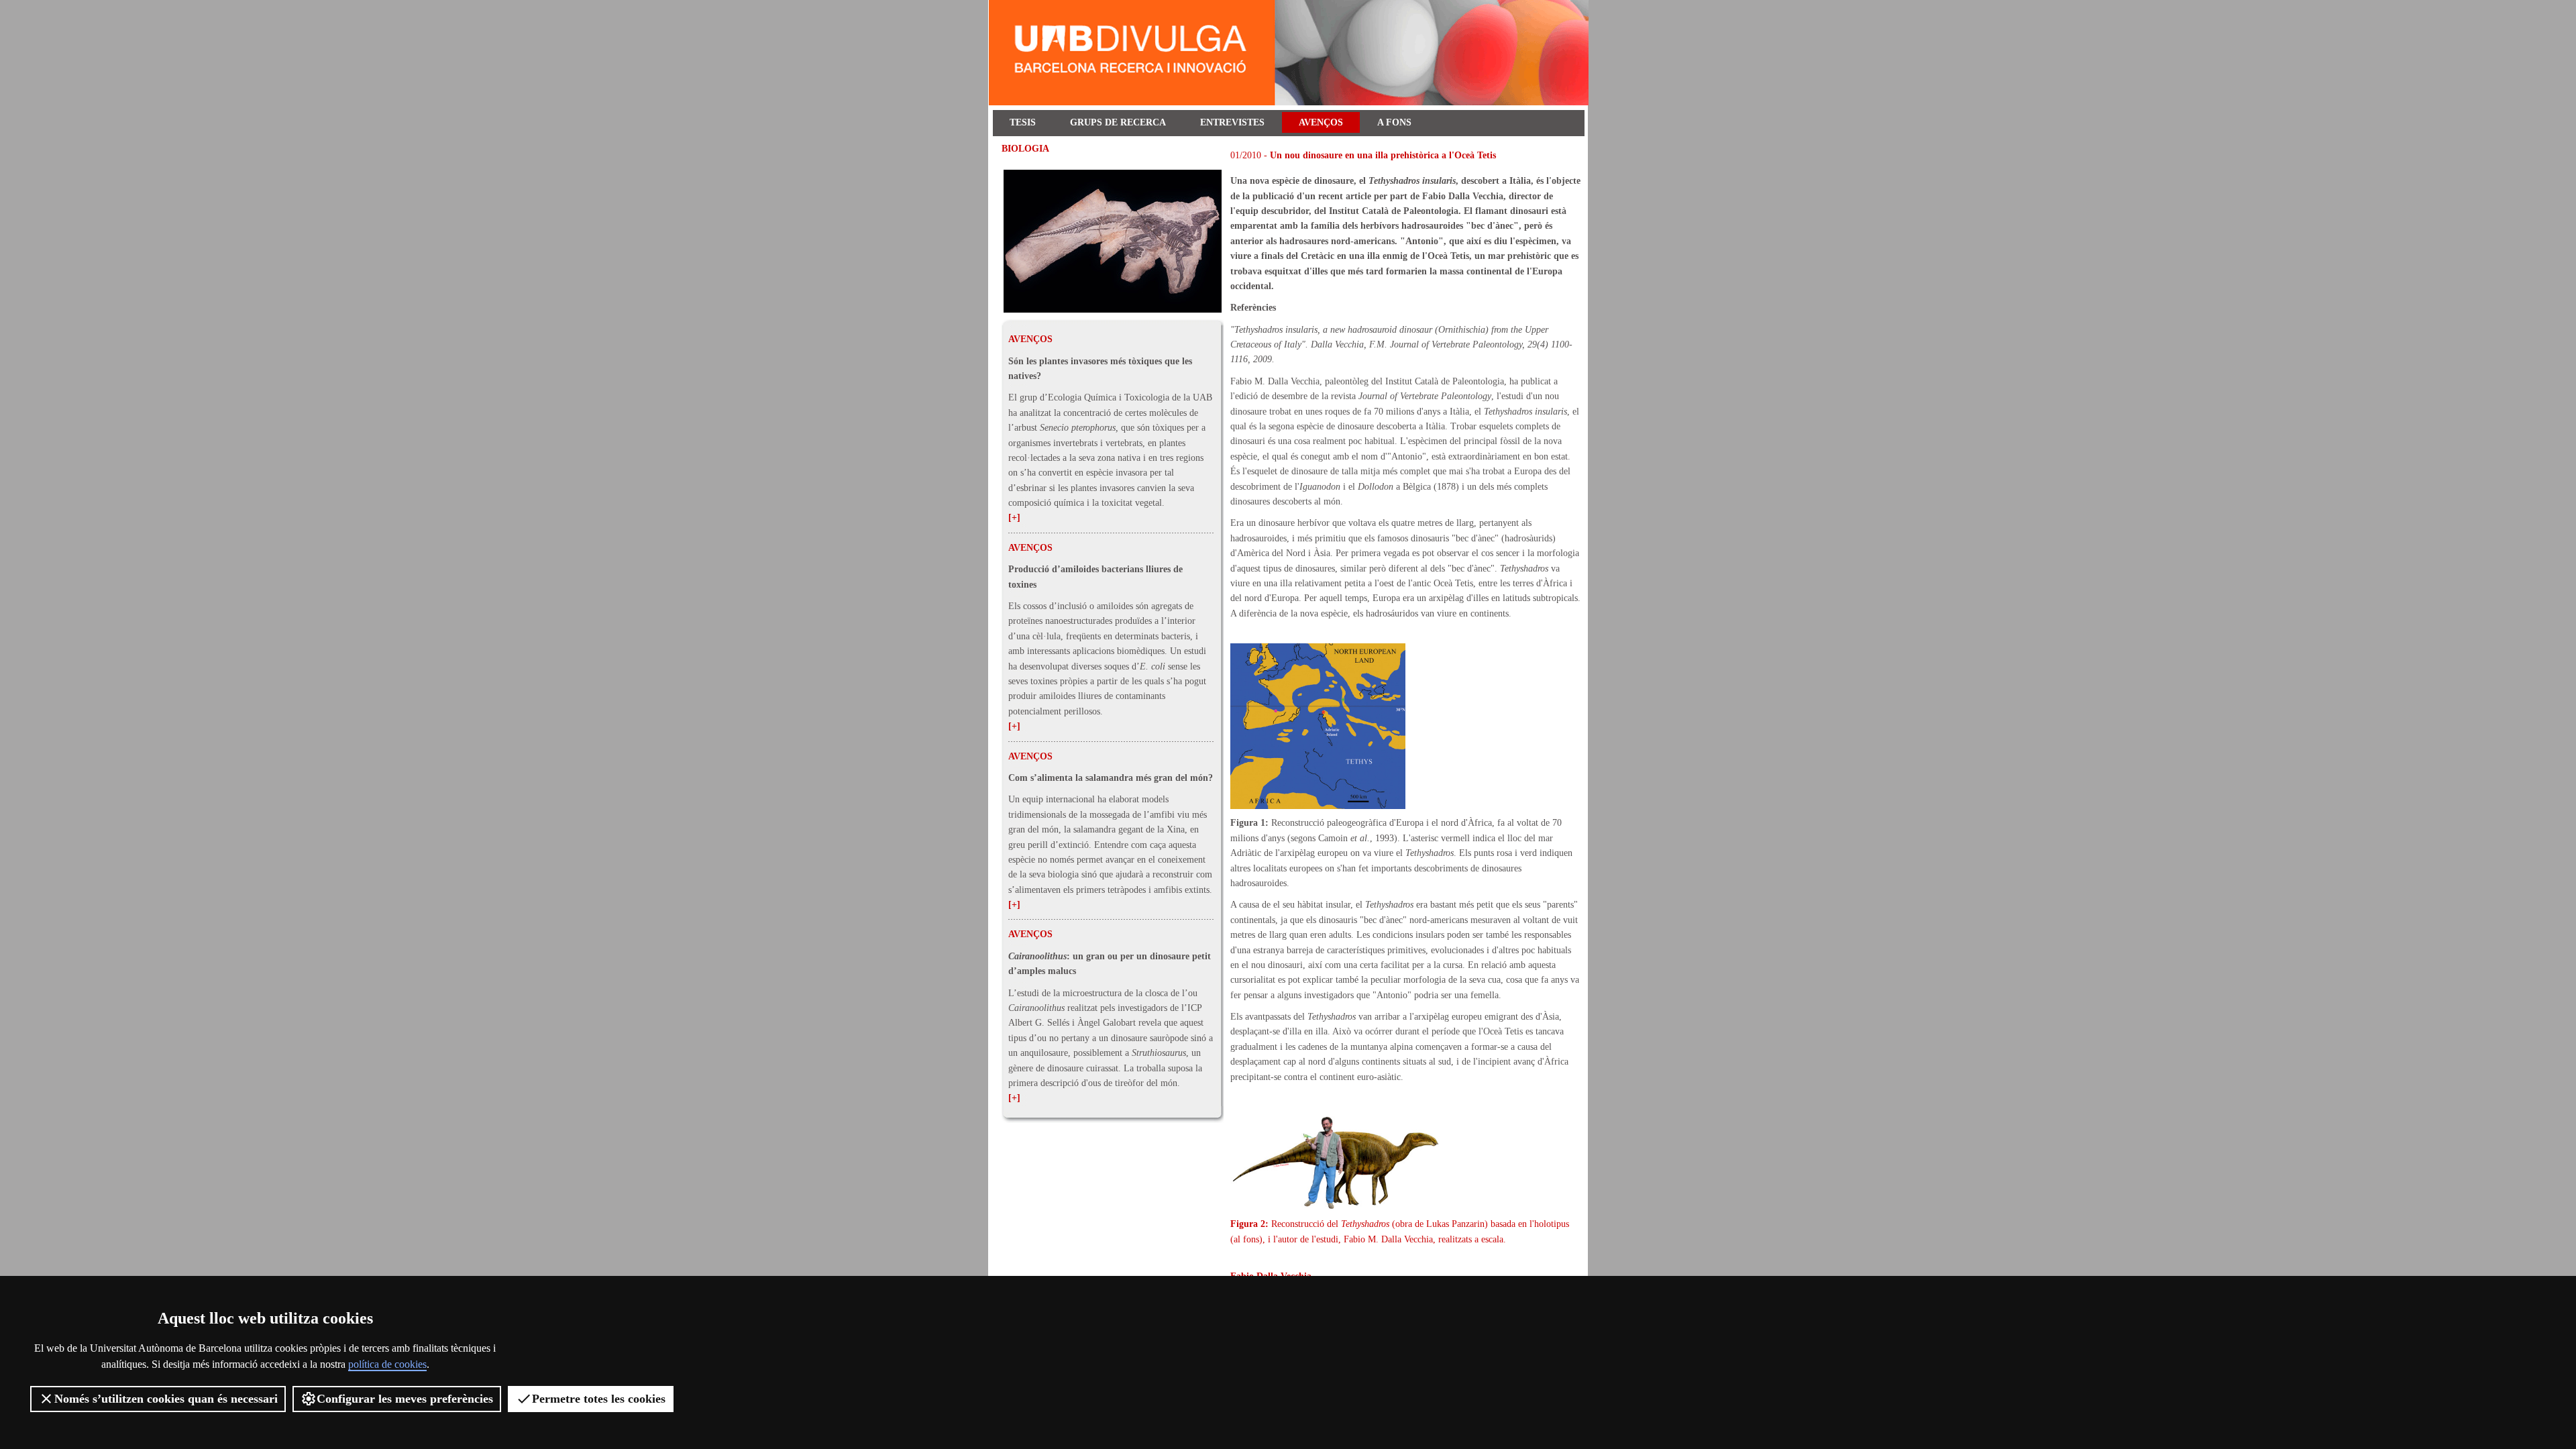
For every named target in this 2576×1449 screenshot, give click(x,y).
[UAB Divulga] (1291, 102)
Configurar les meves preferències (405, 1399)
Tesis (1023, 122)
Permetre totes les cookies (599, 1399)
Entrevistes (1232, 122)
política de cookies (387, 1364)
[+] (1014, 518)
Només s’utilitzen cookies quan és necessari (166, 1399)
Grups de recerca (1118, 122)
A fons (1394, 122)
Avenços (1321, 122)
